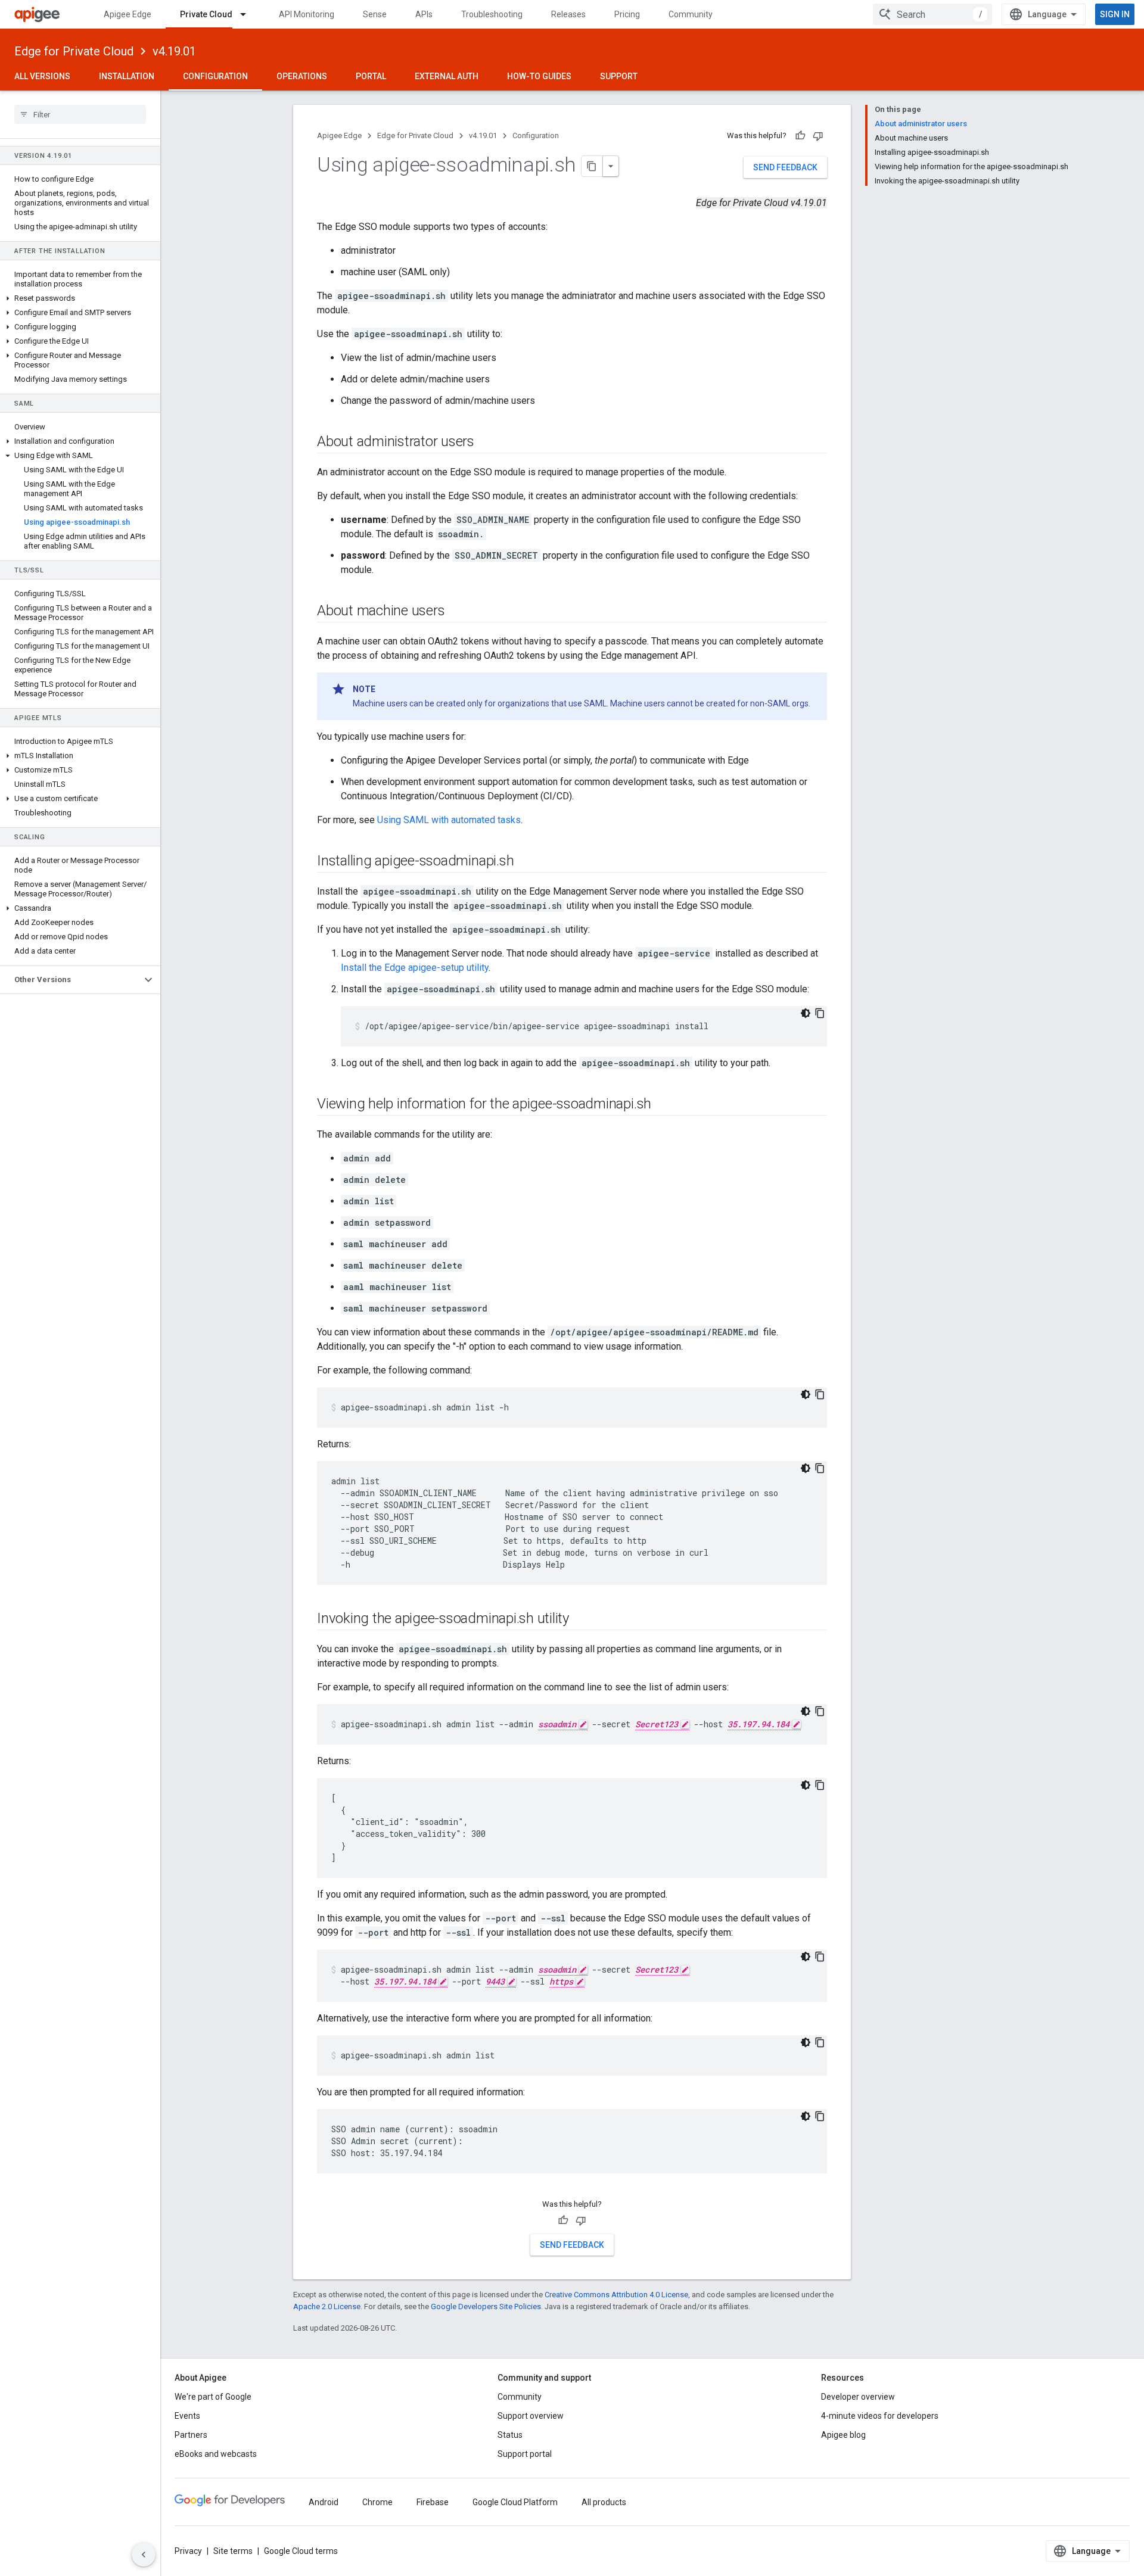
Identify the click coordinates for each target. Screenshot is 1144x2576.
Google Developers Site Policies (486, 2306)
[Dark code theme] (806, 1013)
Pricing (627, 14)
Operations (302, 76)
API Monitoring (307, 14)
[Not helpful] (818, 136)
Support (619, 76)
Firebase (433, 2502)
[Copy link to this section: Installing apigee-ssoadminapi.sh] (526, 862)
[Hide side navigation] (144, 2555)
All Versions (42, 76)
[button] (80, 298)
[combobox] (932, 14)
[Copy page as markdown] (592, 166)
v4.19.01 (174, 51)
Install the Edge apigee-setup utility (415, 968)
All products (604, 2502)
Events (187, 2416)
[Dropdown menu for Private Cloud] (248, 14)
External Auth (447, 76)
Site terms (233, 2551)
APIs (424, 14)
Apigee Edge (128, 14)
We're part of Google (213, 2397)
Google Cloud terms (301, 2551)
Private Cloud (206, 14)
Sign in (1115, 14)
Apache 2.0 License (327, 2306)
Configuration (215, 76)
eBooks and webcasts (216, 2454)
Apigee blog (843, 2435)
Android (324, 2502)
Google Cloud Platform (515, 2502)
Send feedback (785, 167)
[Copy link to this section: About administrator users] (486, 443)
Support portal (525, 2454)
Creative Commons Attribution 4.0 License (616, 2295)
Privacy (188, 2551)
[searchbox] (80, 114)
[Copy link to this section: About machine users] (456, 612)
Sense (375, 14)
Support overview (531, 2416)
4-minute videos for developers (880, 2416)
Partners (191, 2435)
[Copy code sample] (820, 1013)
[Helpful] (800, 136)
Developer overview (858, 2397)
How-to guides (539, 76)
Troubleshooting (492, 14)
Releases (568, 14)
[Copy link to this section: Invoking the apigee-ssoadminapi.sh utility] (581, 1619)
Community (691, 14)
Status (510, 2435)
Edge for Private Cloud (74, 51)
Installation (127, 76)
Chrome (377, 2502)
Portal (371, 76)
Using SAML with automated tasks (449, 820)
